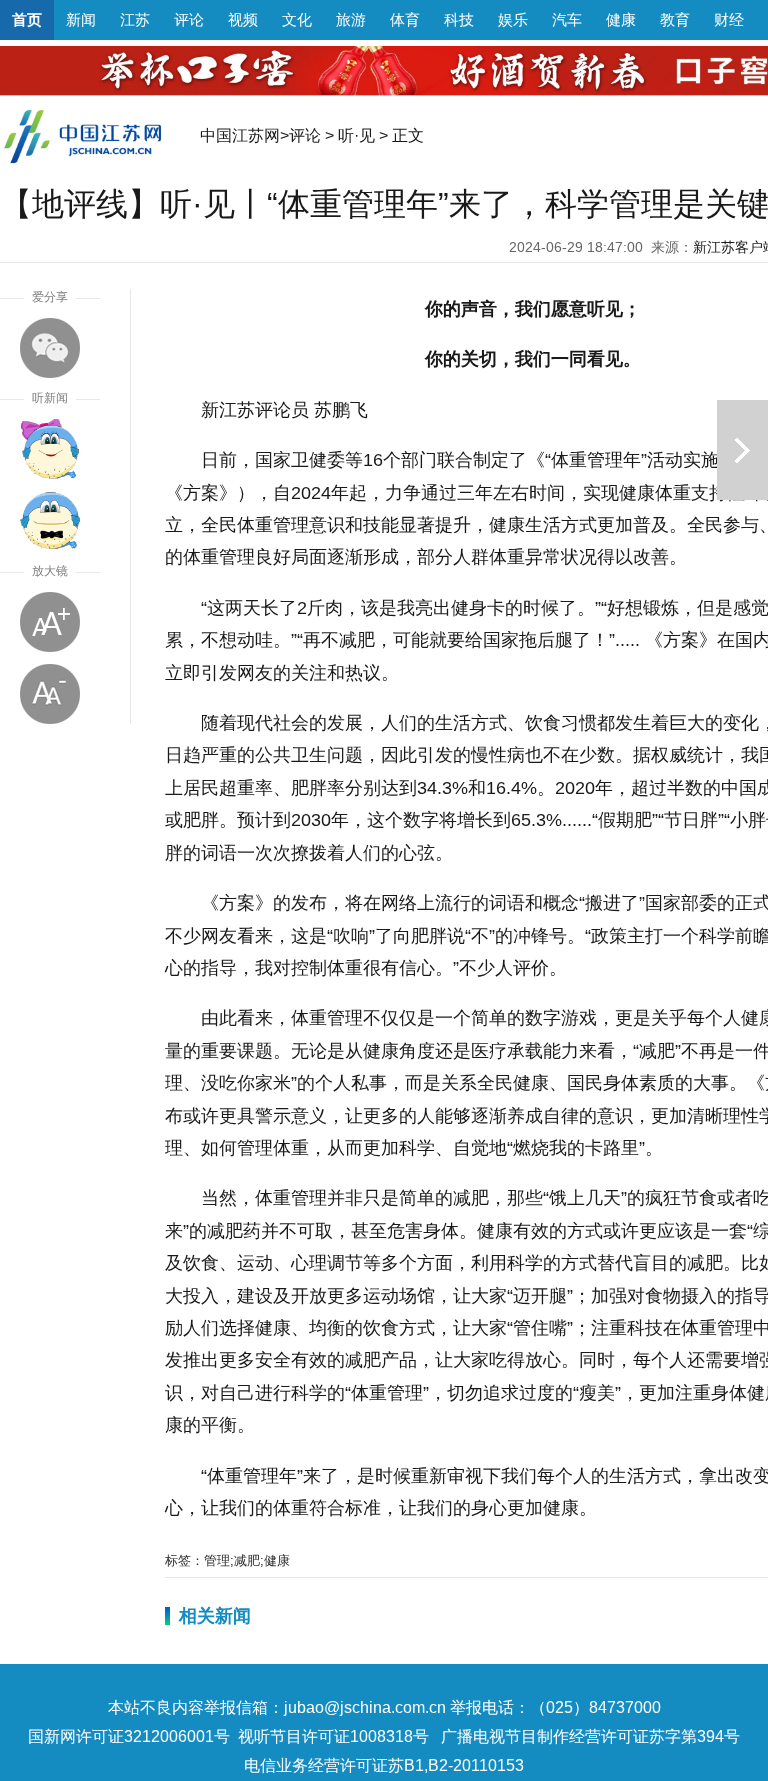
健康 (621, 19)
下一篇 (742, 450)
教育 (675, 19)
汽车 (567, 19)
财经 (729, 19)
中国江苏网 (240, 135)
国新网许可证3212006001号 (129, 1736)
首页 (27, 19)
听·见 (356, 135)
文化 (297, 19)
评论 (189, 19)
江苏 (135, 19)
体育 (405, 19)
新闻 (81, 19)
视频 (243, 19)
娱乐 (513, 19)
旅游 (351, 19)
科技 (459, 19)
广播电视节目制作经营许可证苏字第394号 (590, 1736)
